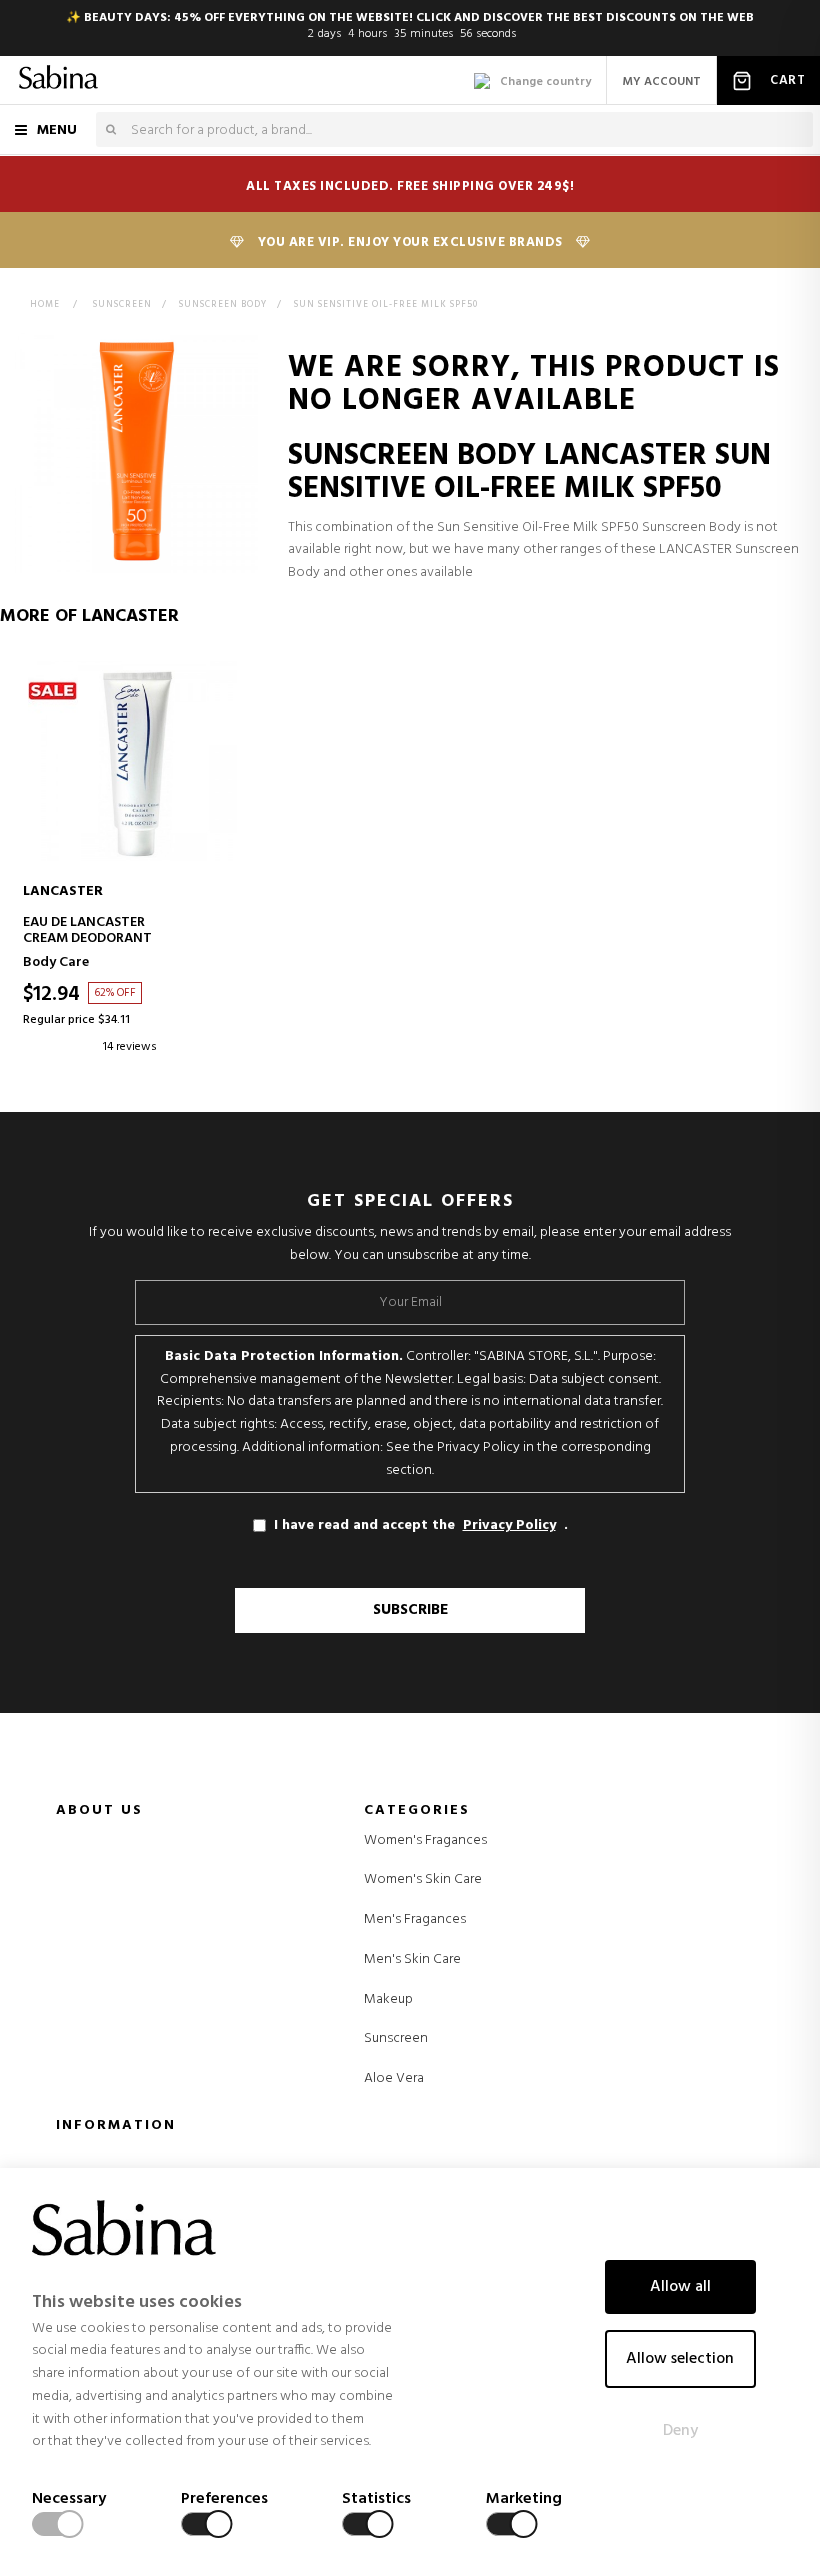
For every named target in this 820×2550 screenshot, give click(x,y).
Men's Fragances (415, 1920)
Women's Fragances (425, 1841)
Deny (680, 2431)
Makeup (388, 2000)
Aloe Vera (394, 2079)
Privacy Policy (509, 1526)
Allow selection (680, 2359)
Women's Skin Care (423, 1880)
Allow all (680, 2287)
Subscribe (410, 1610)
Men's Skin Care (412, 1960)
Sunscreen (396, 2039)
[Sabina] (58, 80)
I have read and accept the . (421, 1525)
